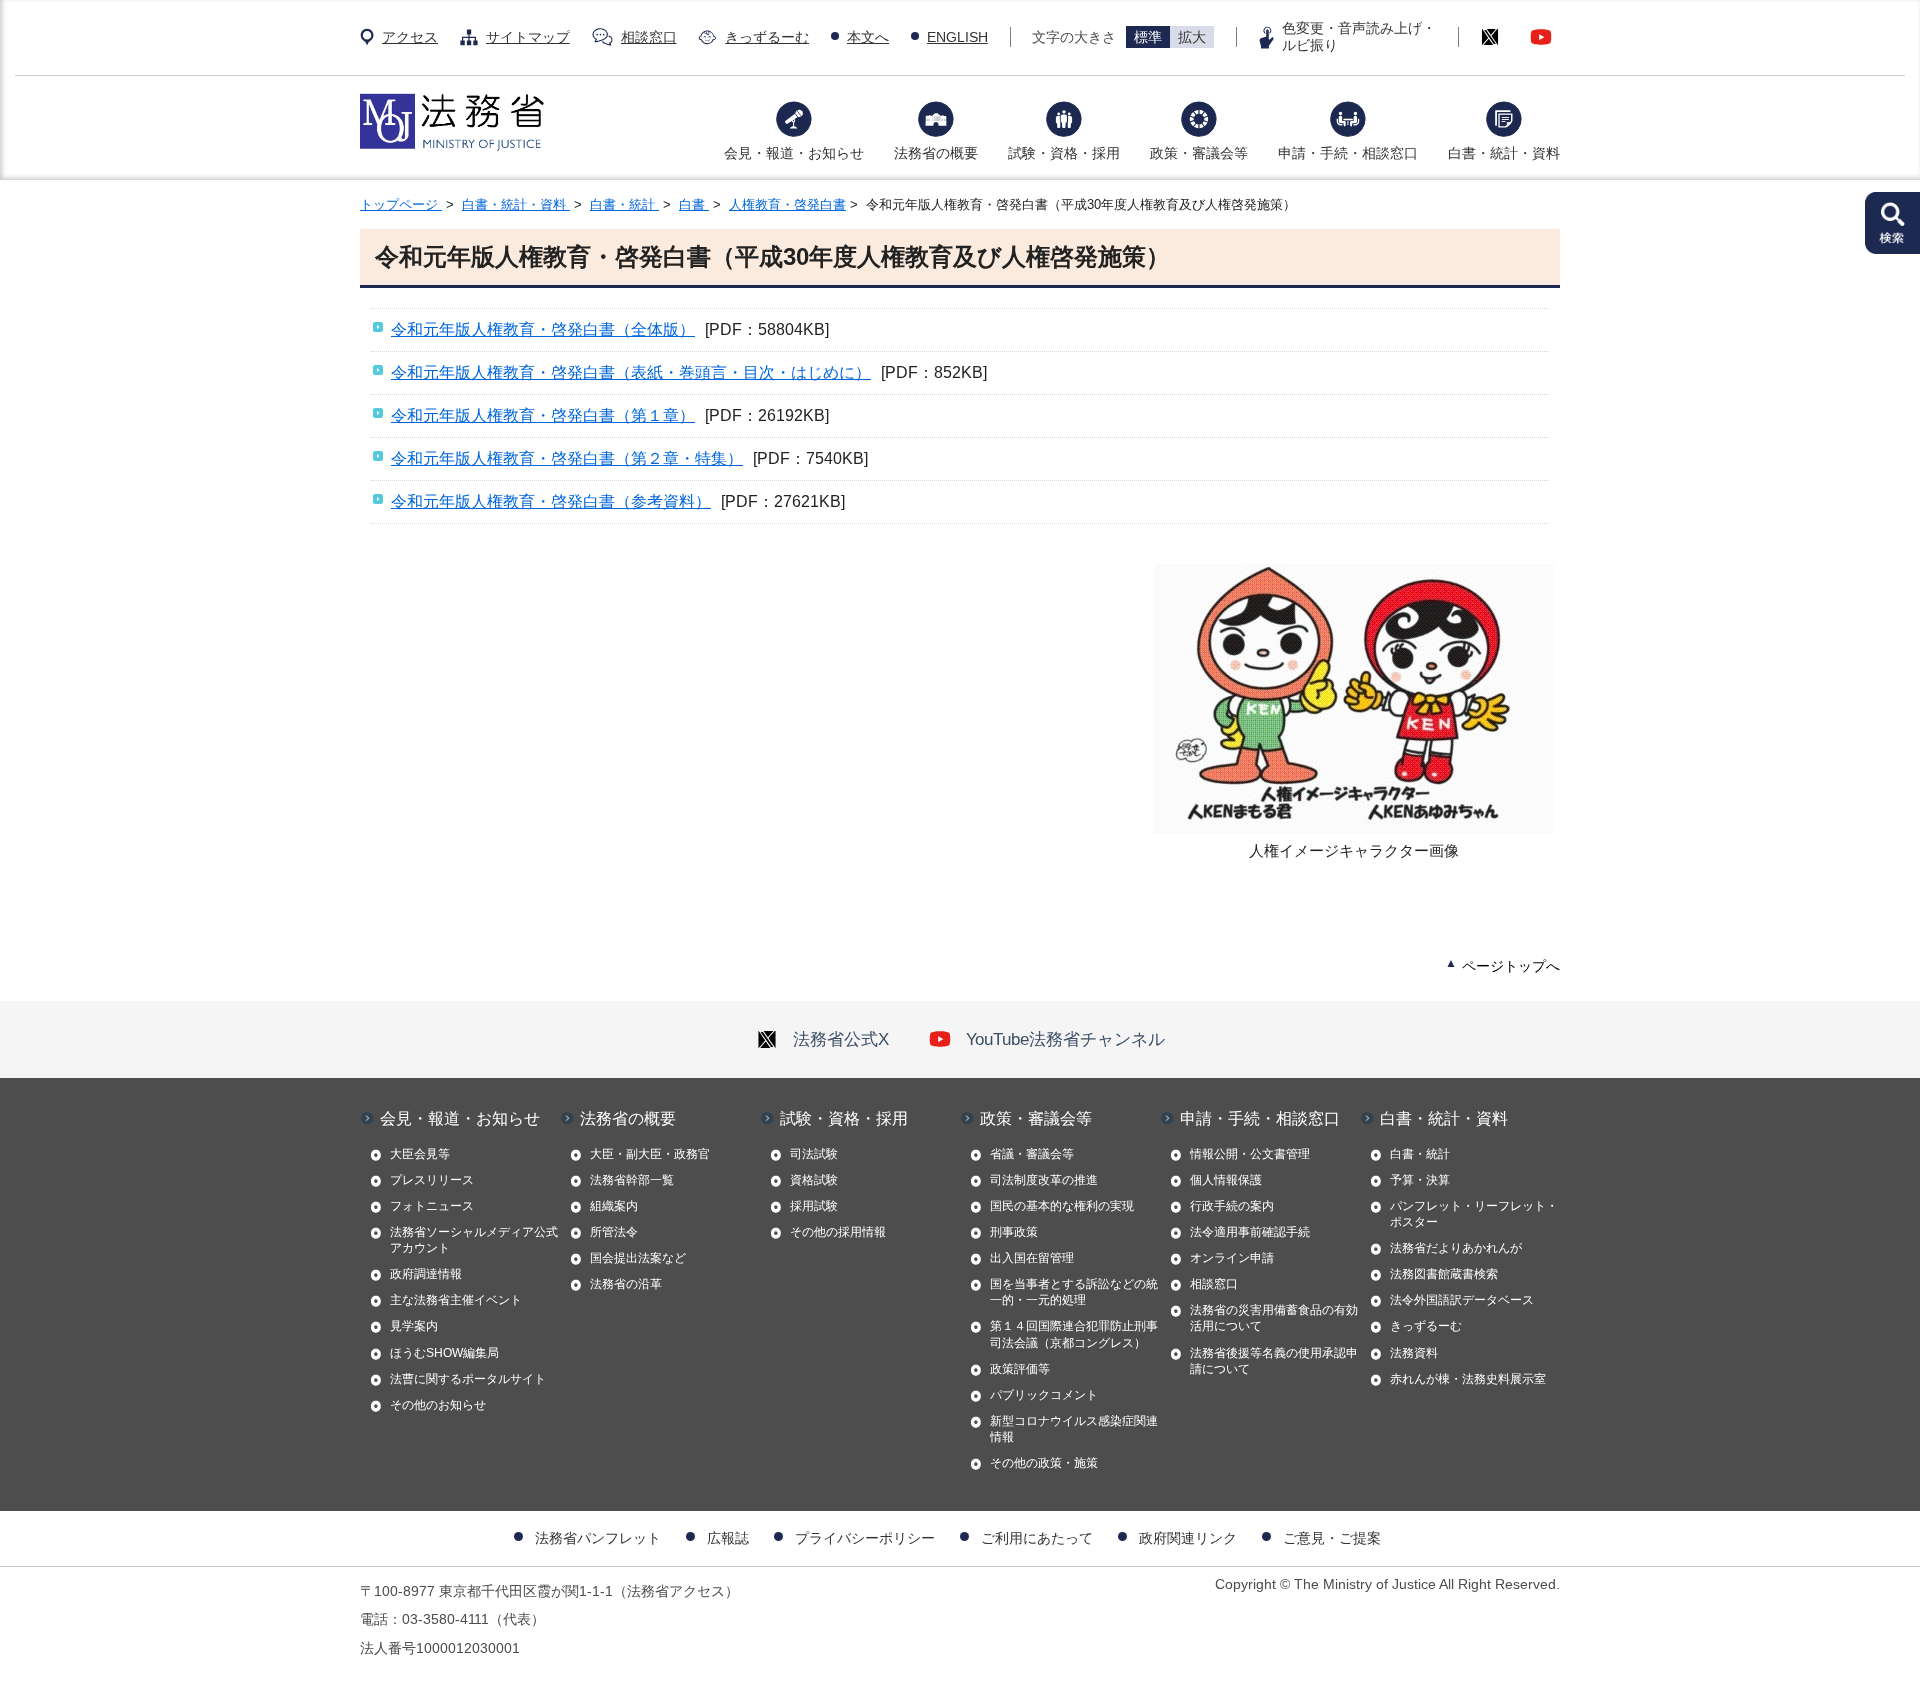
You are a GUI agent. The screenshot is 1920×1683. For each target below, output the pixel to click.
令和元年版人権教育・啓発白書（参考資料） (551, 501)
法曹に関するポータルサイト (468, 1379)
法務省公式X (841, 1039)
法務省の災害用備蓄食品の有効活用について (1274, 1318)
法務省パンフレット (598, 1538)
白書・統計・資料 (1504, 153)
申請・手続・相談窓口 (1348, 153)
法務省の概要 (936, 153)
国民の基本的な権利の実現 (1062, 1206)
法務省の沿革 (626, 1284)
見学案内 (414, 1326)
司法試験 (814, 1154)
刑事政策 (1014, 1232)
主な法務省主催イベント (456, 1300)
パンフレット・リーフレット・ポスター (1474, 1214)
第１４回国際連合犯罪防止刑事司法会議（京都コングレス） (1074, 1334)
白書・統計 (624, 204)
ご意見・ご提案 (1332, 1538)
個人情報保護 (1226, 1180)
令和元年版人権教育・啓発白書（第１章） (543, 415)
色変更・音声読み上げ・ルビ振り (1359, 36)
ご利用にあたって (1037, 1538)
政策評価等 (1020, 1369)
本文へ (868, 37)
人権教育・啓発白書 (787, 204)
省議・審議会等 (1032, 1154)
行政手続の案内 (1232, 1206)
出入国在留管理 (1032, 1258)
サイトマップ (528, 37)
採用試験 (814, 1206)
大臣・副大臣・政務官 (650, 1154)
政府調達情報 (426, 1274)
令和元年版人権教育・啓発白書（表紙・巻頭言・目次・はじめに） (631, 372)
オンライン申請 (1232, 1258)
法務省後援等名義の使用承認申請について (1274, 1361)
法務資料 (1414, 1353)
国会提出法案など (638, 1258)
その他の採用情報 (838, 1232)
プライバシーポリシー (865, 1538)
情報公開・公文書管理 (1250, 1154)
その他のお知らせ (438, 1405)
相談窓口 (649, 37)
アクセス (410, 37)
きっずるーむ (767, 37)
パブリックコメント (1044, 1395)
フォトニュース (432, 1206)
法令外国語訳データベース (1462, 1300)
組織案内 (614, 1206)
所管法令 (614, 1232)
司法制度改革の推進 (1044, 1180)
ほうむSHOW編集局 (444, 1353)
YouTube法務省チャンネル (1065, 1039)
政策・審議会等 (1199, 153)
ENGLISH (957, 37)
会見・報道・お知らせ (794, 153)
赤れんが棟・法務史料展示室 (1468, 1379)
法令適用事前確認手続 (1250, 1232)
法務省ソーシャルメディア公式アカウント (474, 1240)
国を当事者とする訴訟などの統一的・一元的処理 (1074, 1292)
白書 (694, 204)
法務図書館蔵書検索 (1444, 1274)
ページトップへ (1511, 966)
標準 (1148, 37)
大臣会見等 (420, 1154)
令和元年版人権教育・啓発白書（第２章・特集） (567, 458)
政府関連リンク (1188, 1538)
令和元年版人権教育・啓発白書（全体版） (543, 329)
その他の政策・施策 (1044, 1463)
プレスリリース (432, 1180)
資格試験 (814, 1180)
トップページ (401, 204)
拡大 (1192, 37)
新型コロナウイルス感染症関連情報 (1074, 1429)
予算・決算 (1420, 1180)
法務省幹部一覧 (632, 1180)
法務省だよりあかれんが (1456, 1248)
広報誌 (728, 1538)
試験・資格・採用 (1064, 153)
